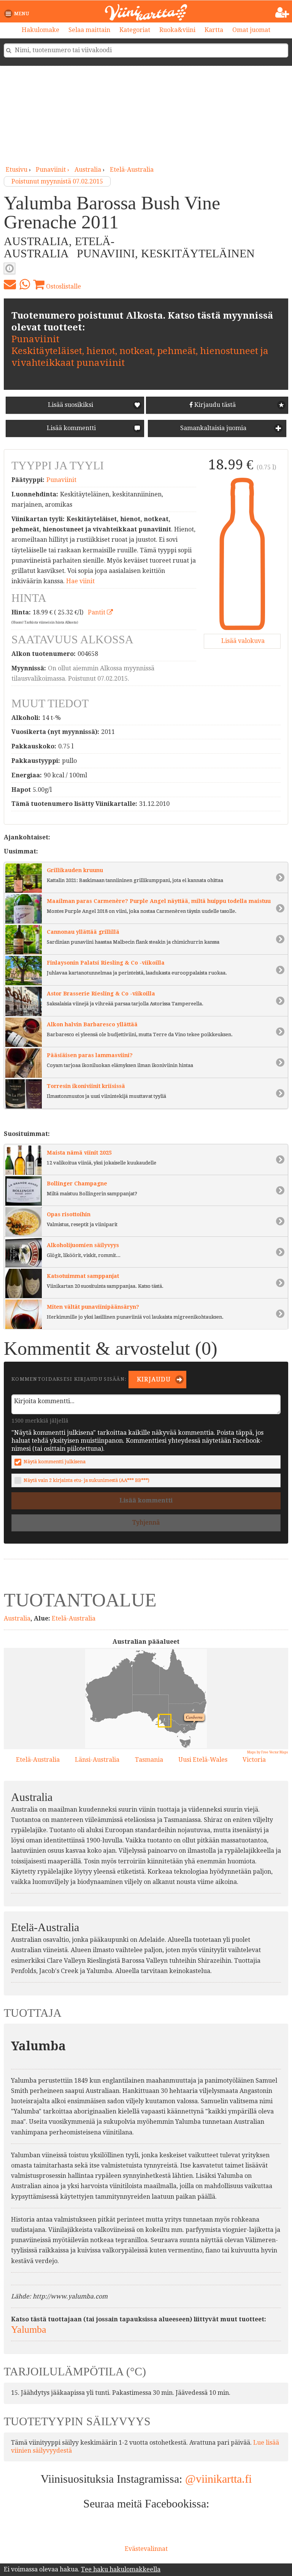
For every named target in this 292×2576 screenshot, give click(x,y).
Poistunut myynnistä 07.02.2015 (57, 181)
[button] (18, 14)
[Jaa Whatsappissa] (25, 284)
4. (192, 1709)
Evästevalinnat (146, 2549)
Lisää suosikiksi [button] (71, 405)
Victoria (254, 1760)
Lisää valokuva (242, 641)
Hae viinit (80, 581)
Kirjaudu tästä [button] (214, 405)
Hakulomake (40, 30)
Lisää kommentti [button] (71, 428)
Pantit (97, 612)
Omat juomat (251, 30)
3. (184, 1742)
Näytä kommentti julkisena (55, 1462)
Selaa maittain (89, 30)
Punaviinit (35, 339)
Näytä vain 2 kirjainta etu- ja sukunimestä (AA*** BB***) (86, 1480)
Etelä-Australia (132, 170)
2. (94, 1718)
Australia (88, 170)
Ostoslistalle (63, 286)
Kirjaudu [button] (153, 1379)
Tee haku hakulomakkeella (121, 2569)
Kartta (214, 30)
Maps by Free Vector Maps (268, 1752)
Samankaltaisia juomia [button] (213, 428)
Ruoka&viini (177, 30)
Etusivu (17, 170)
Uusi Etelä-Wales (203, 1760)
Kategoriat (135, 30)
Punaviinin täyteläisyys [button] (10, 268)
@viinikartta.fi (218, 2479)
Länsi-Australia (97, 1760)
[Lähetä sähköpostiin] (10, 284)
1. (162, 1718)
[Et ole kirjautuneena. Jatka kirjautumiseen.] (282, 13)
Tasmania (149, 1760)
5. (182, 1728)
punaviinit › (53, 170)
